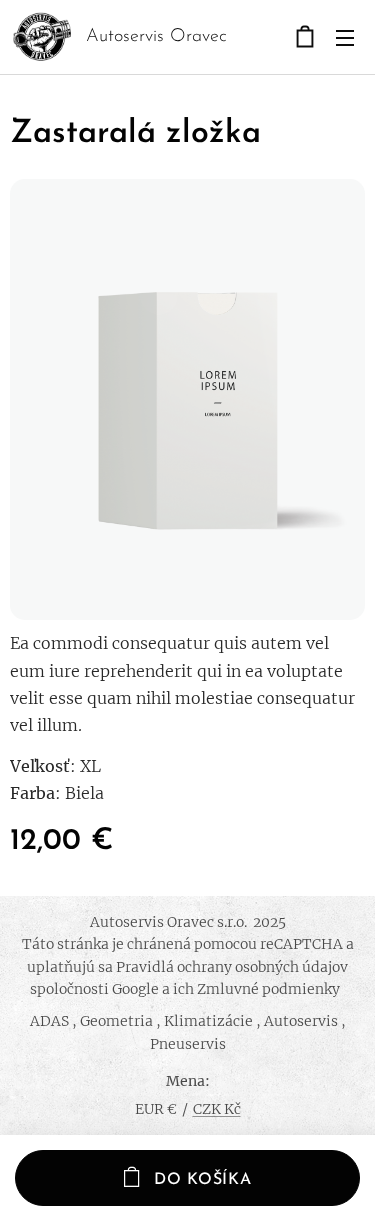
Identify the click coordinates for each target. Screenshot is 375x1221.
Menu (345, 37)
